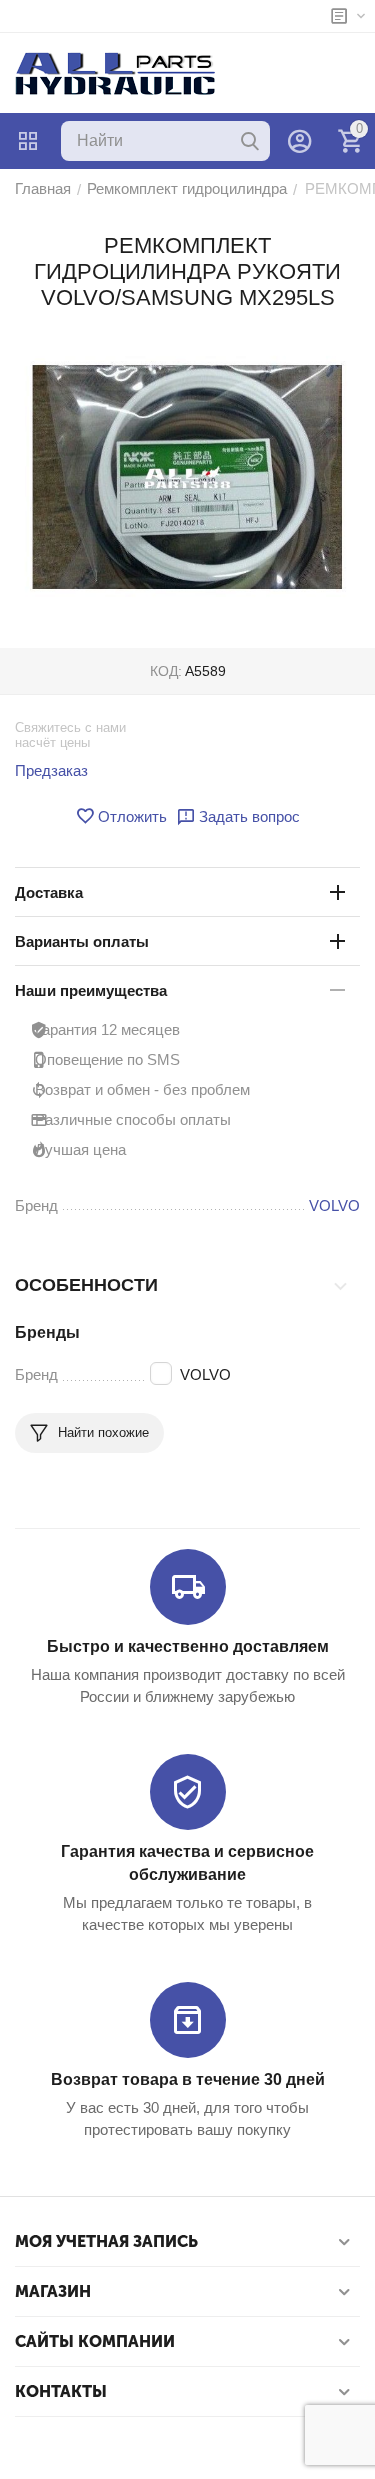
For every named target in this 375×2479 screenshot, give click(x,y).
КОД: (166, 671)
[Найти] (250, 141)
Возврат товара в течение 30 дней (188, 2079)
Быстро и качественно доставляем (188, 1646)
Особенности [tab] (86, 1285)
